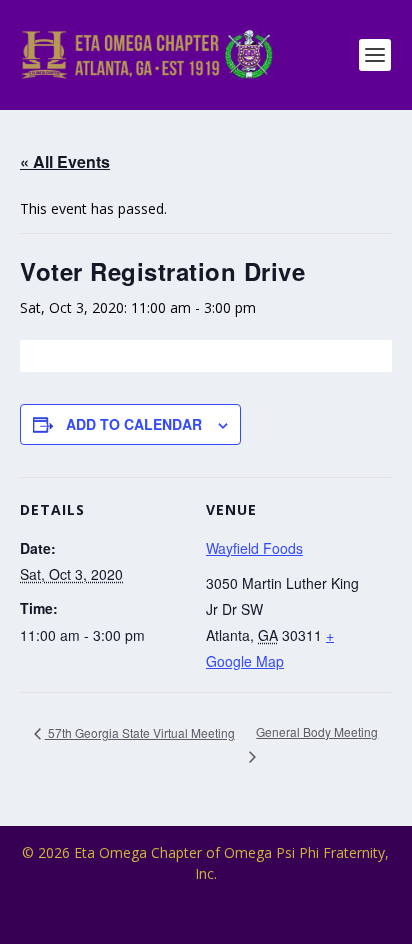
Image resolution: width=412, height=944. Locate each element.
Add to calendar (134, 424)
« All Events (65, 161)
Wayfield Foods (254, 548)
